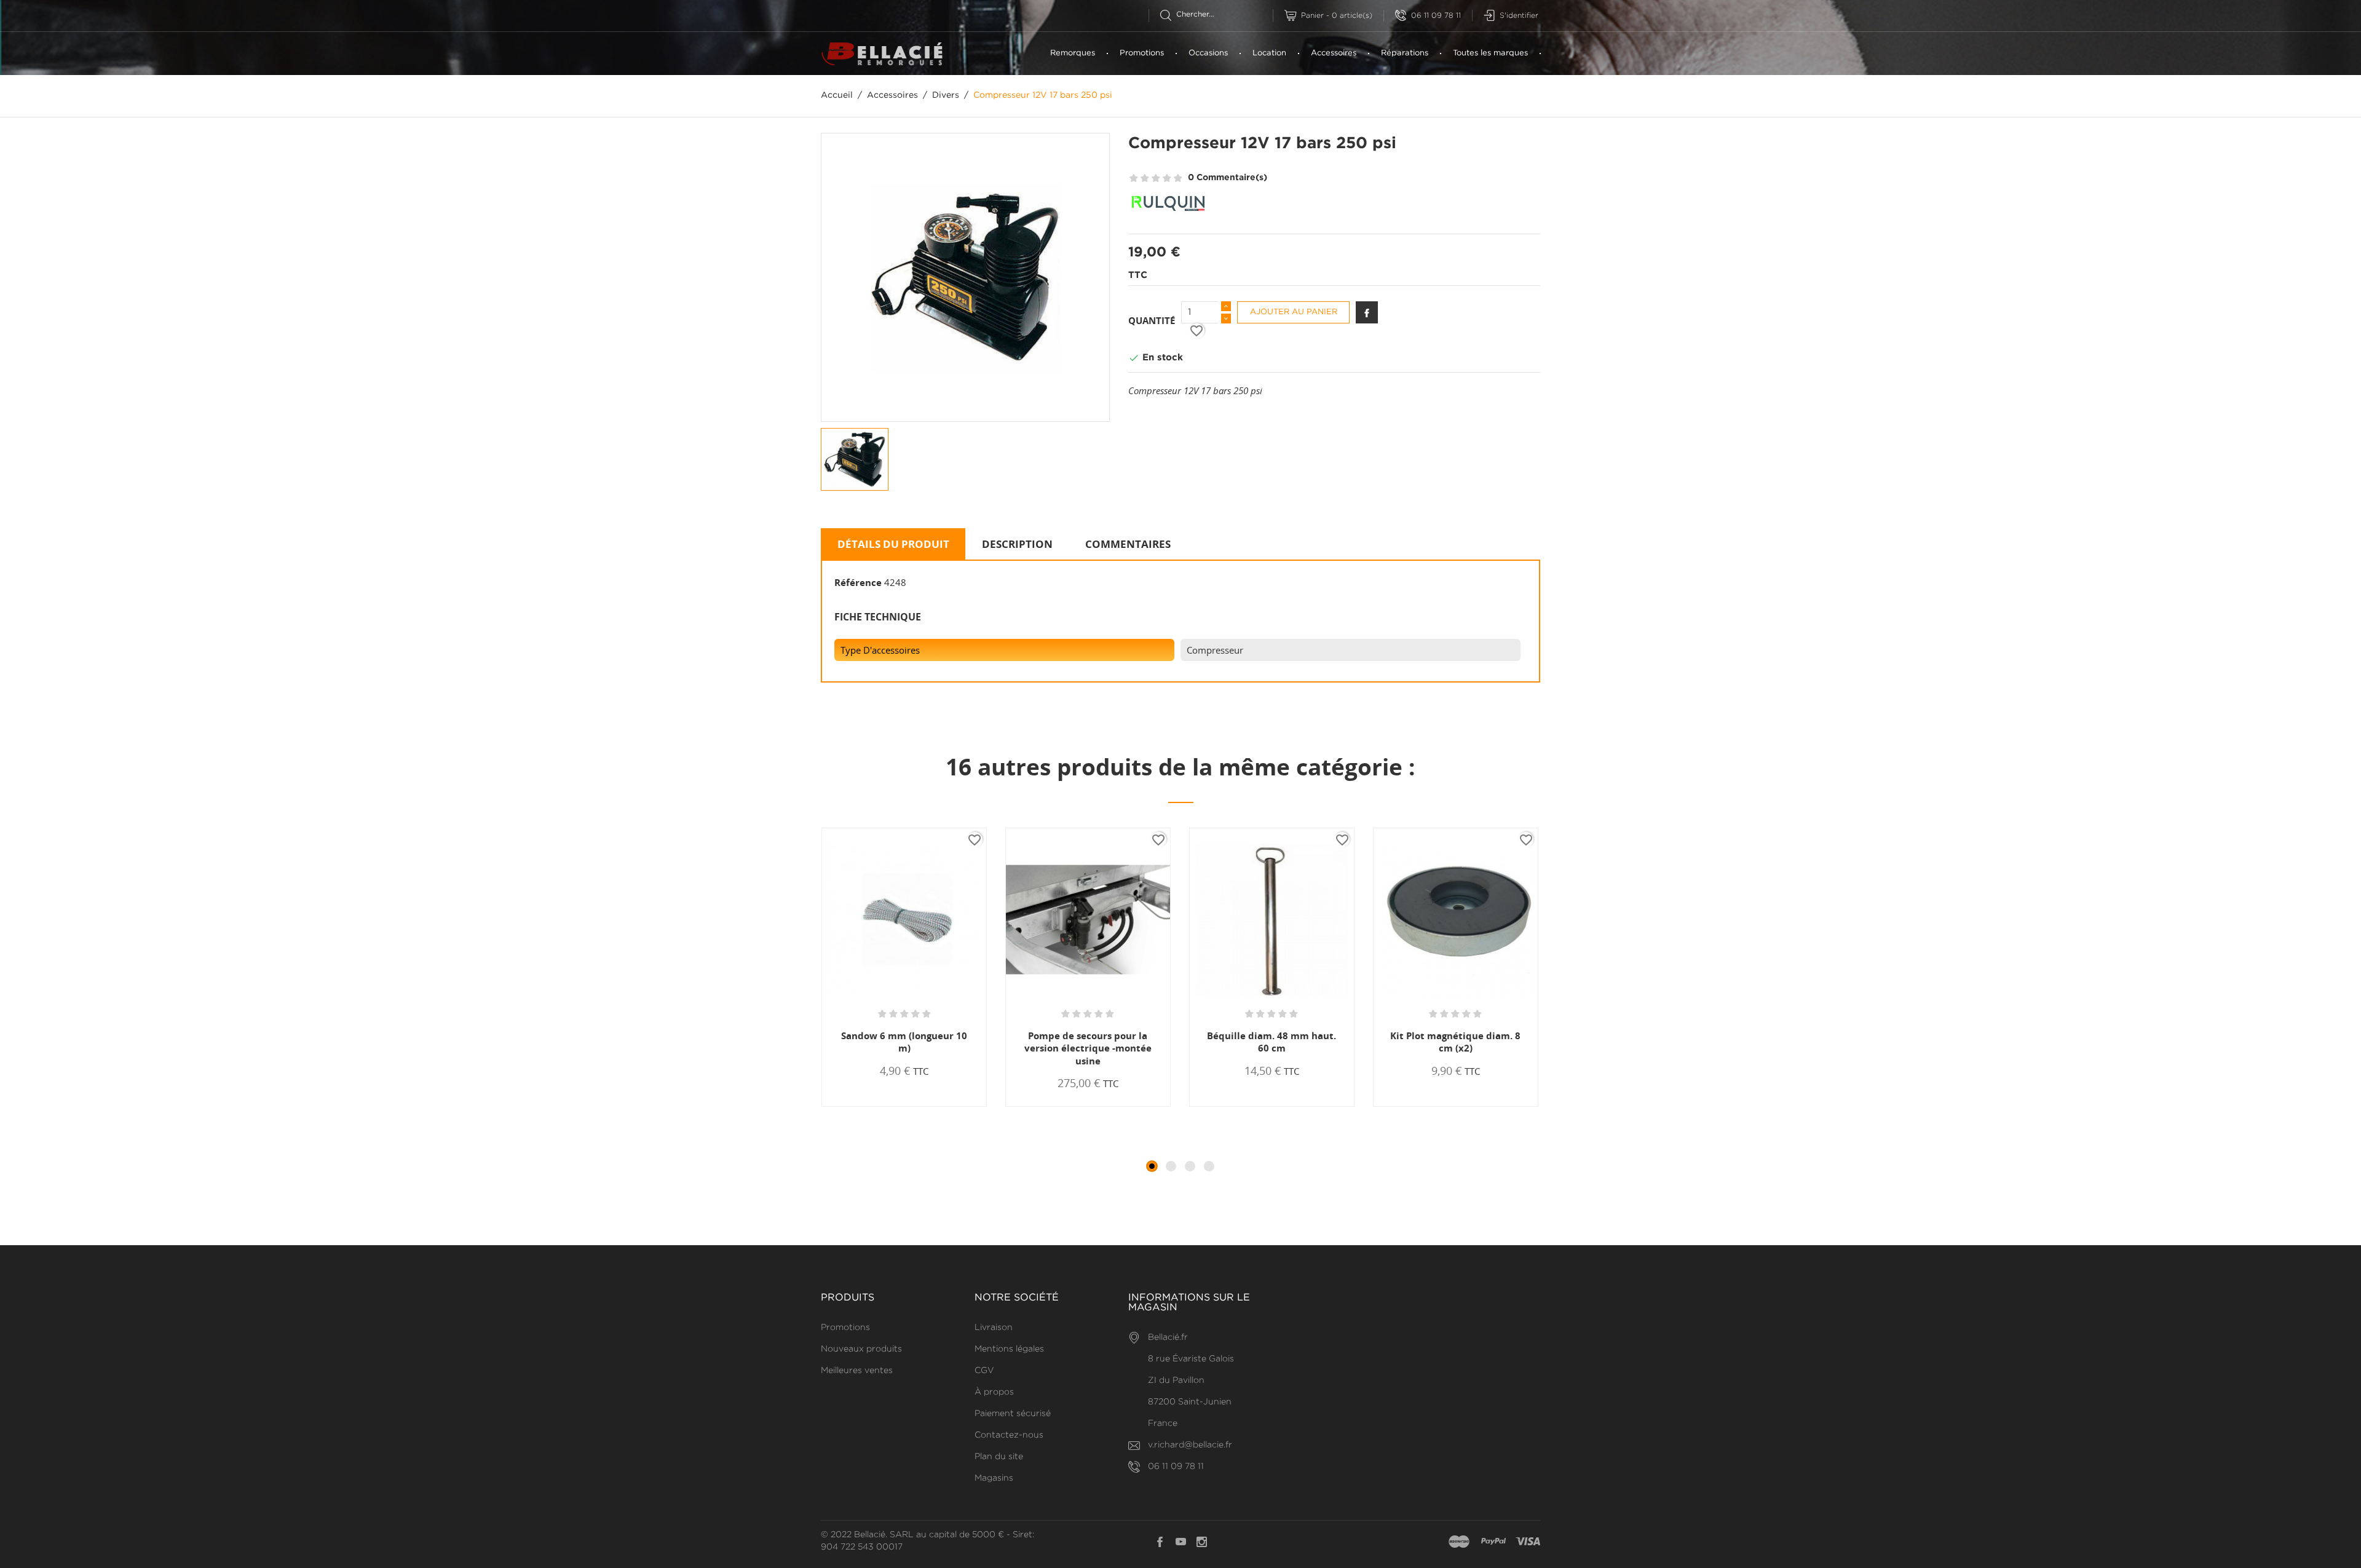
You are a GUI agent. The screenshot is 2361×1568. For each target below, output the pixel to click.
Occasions (1208, 53)
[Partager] (1367, 312)
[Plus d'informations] (949, 1106)
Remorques (1073, 53)
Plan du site (999, 1457)
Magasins (994, 1478)
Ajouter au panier (1294, 312)
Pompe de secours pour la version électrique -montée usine (1088, 1048)
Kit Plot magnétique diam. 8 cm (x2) (1455, 1042)
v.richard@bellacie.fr (1190, 1445)
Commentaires (1128, 544)
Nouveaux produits (861, 1349)
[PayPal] (1493, 1542)
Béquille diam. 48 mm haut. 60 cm (1271, 1042)
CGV (984, 1371)
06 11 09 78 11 (1436, 16)
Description (1017, 544)
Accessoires (1334, 53)
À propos (994, 1392)
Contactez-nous (1009, 1435)
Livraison (994, 1328)
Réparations (1405, 53)
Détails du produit (893, 544)
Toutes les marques (1490, 53)
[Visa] (1528, 1542)
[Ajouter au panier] (865, 1106)
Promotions (1142, 53)
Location (1269, 53)
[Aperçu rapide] (910, 1106)
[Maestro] (1459, 1542)
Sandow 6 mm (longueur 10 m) (904, 1042)
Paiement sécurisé (1013, 1414)
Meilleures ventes (857, 1371)
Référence (858, 582)
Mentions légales (1009, 1349)
